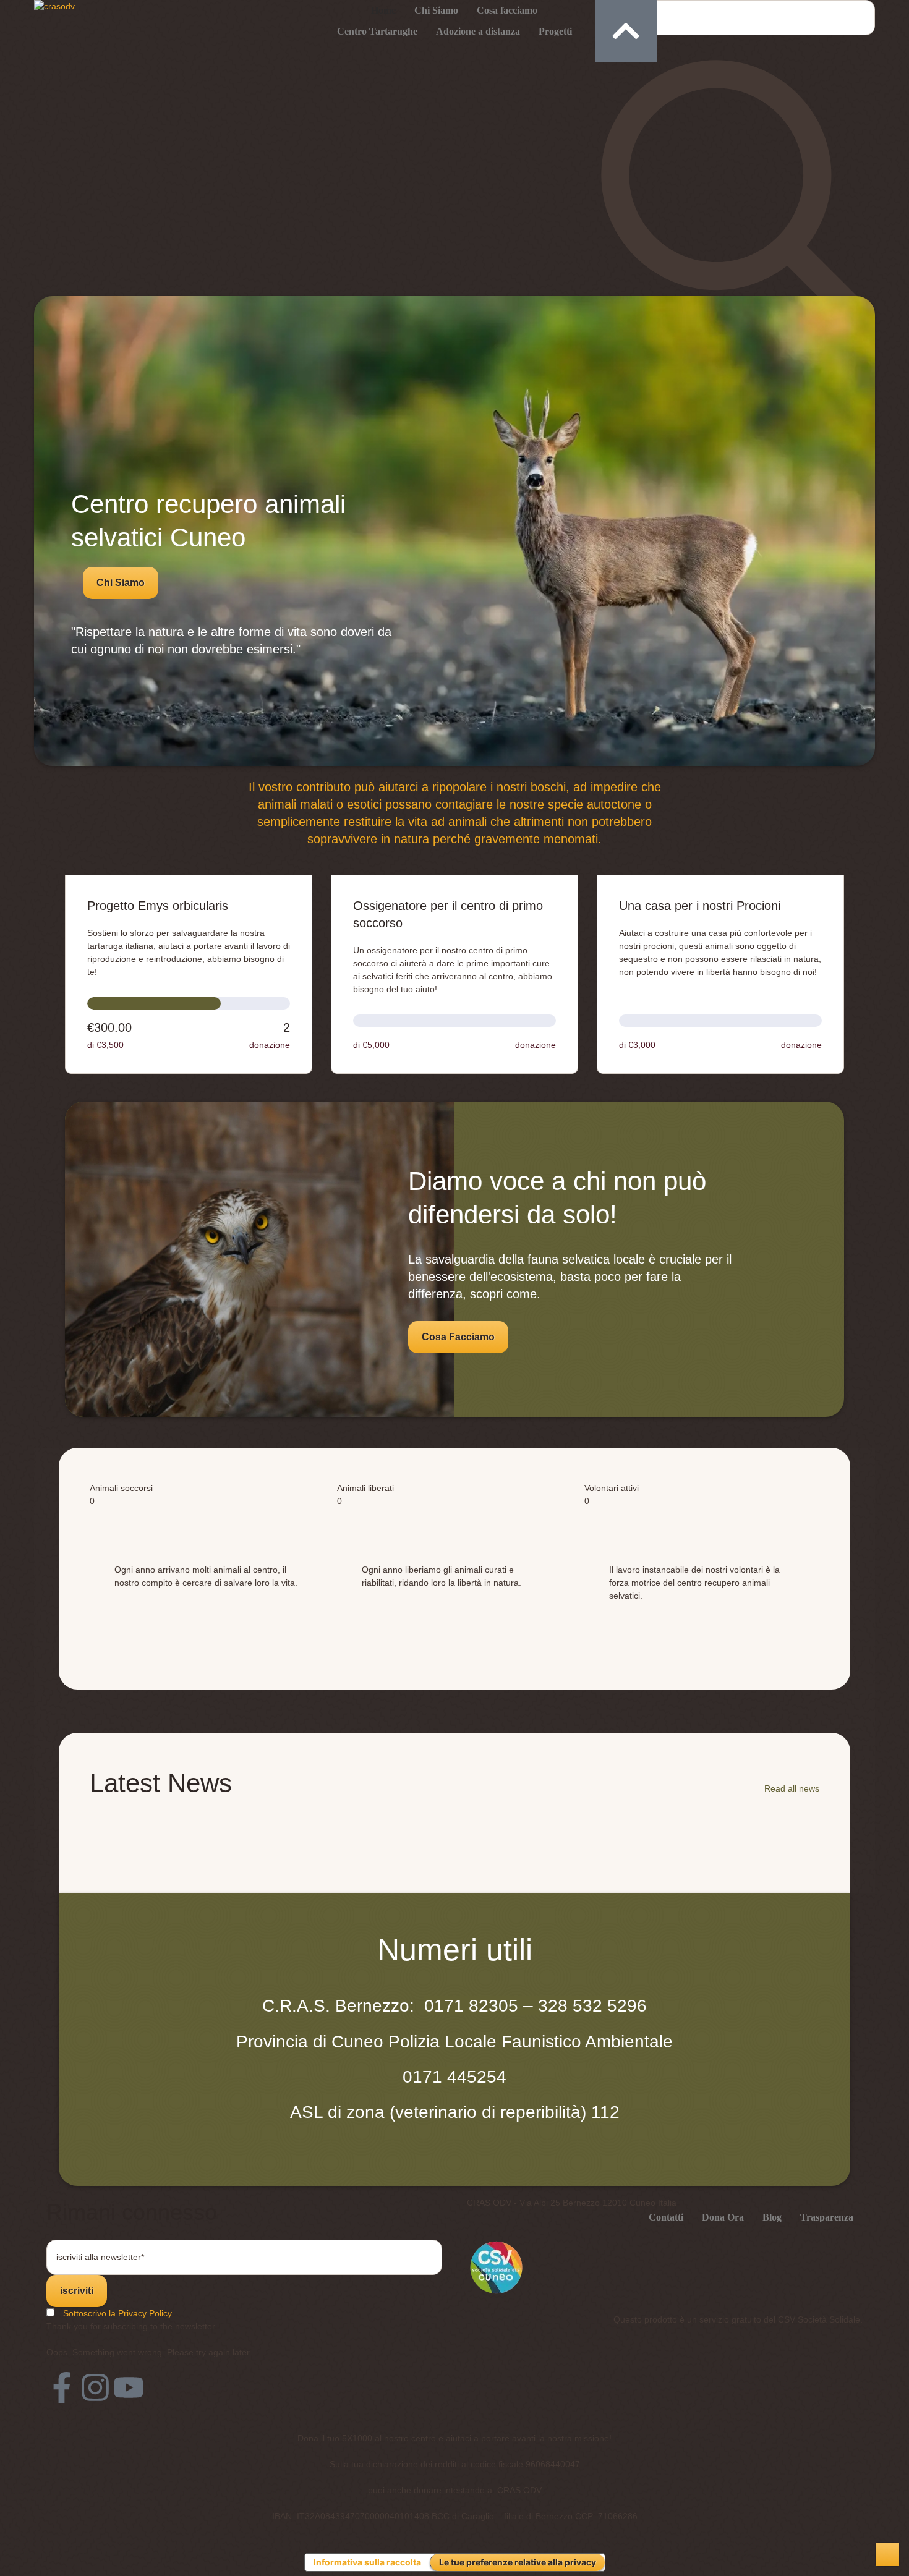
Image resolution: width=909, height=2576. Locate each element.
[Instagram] (95, 2405)
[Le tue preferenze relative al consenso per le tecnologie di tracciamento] (887, 2554)
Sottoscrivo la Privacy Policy (117, 2331)
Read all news (792, 1806)
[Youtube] (129, 2405)
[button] (121, 583)
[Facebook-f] (62, 2405)
